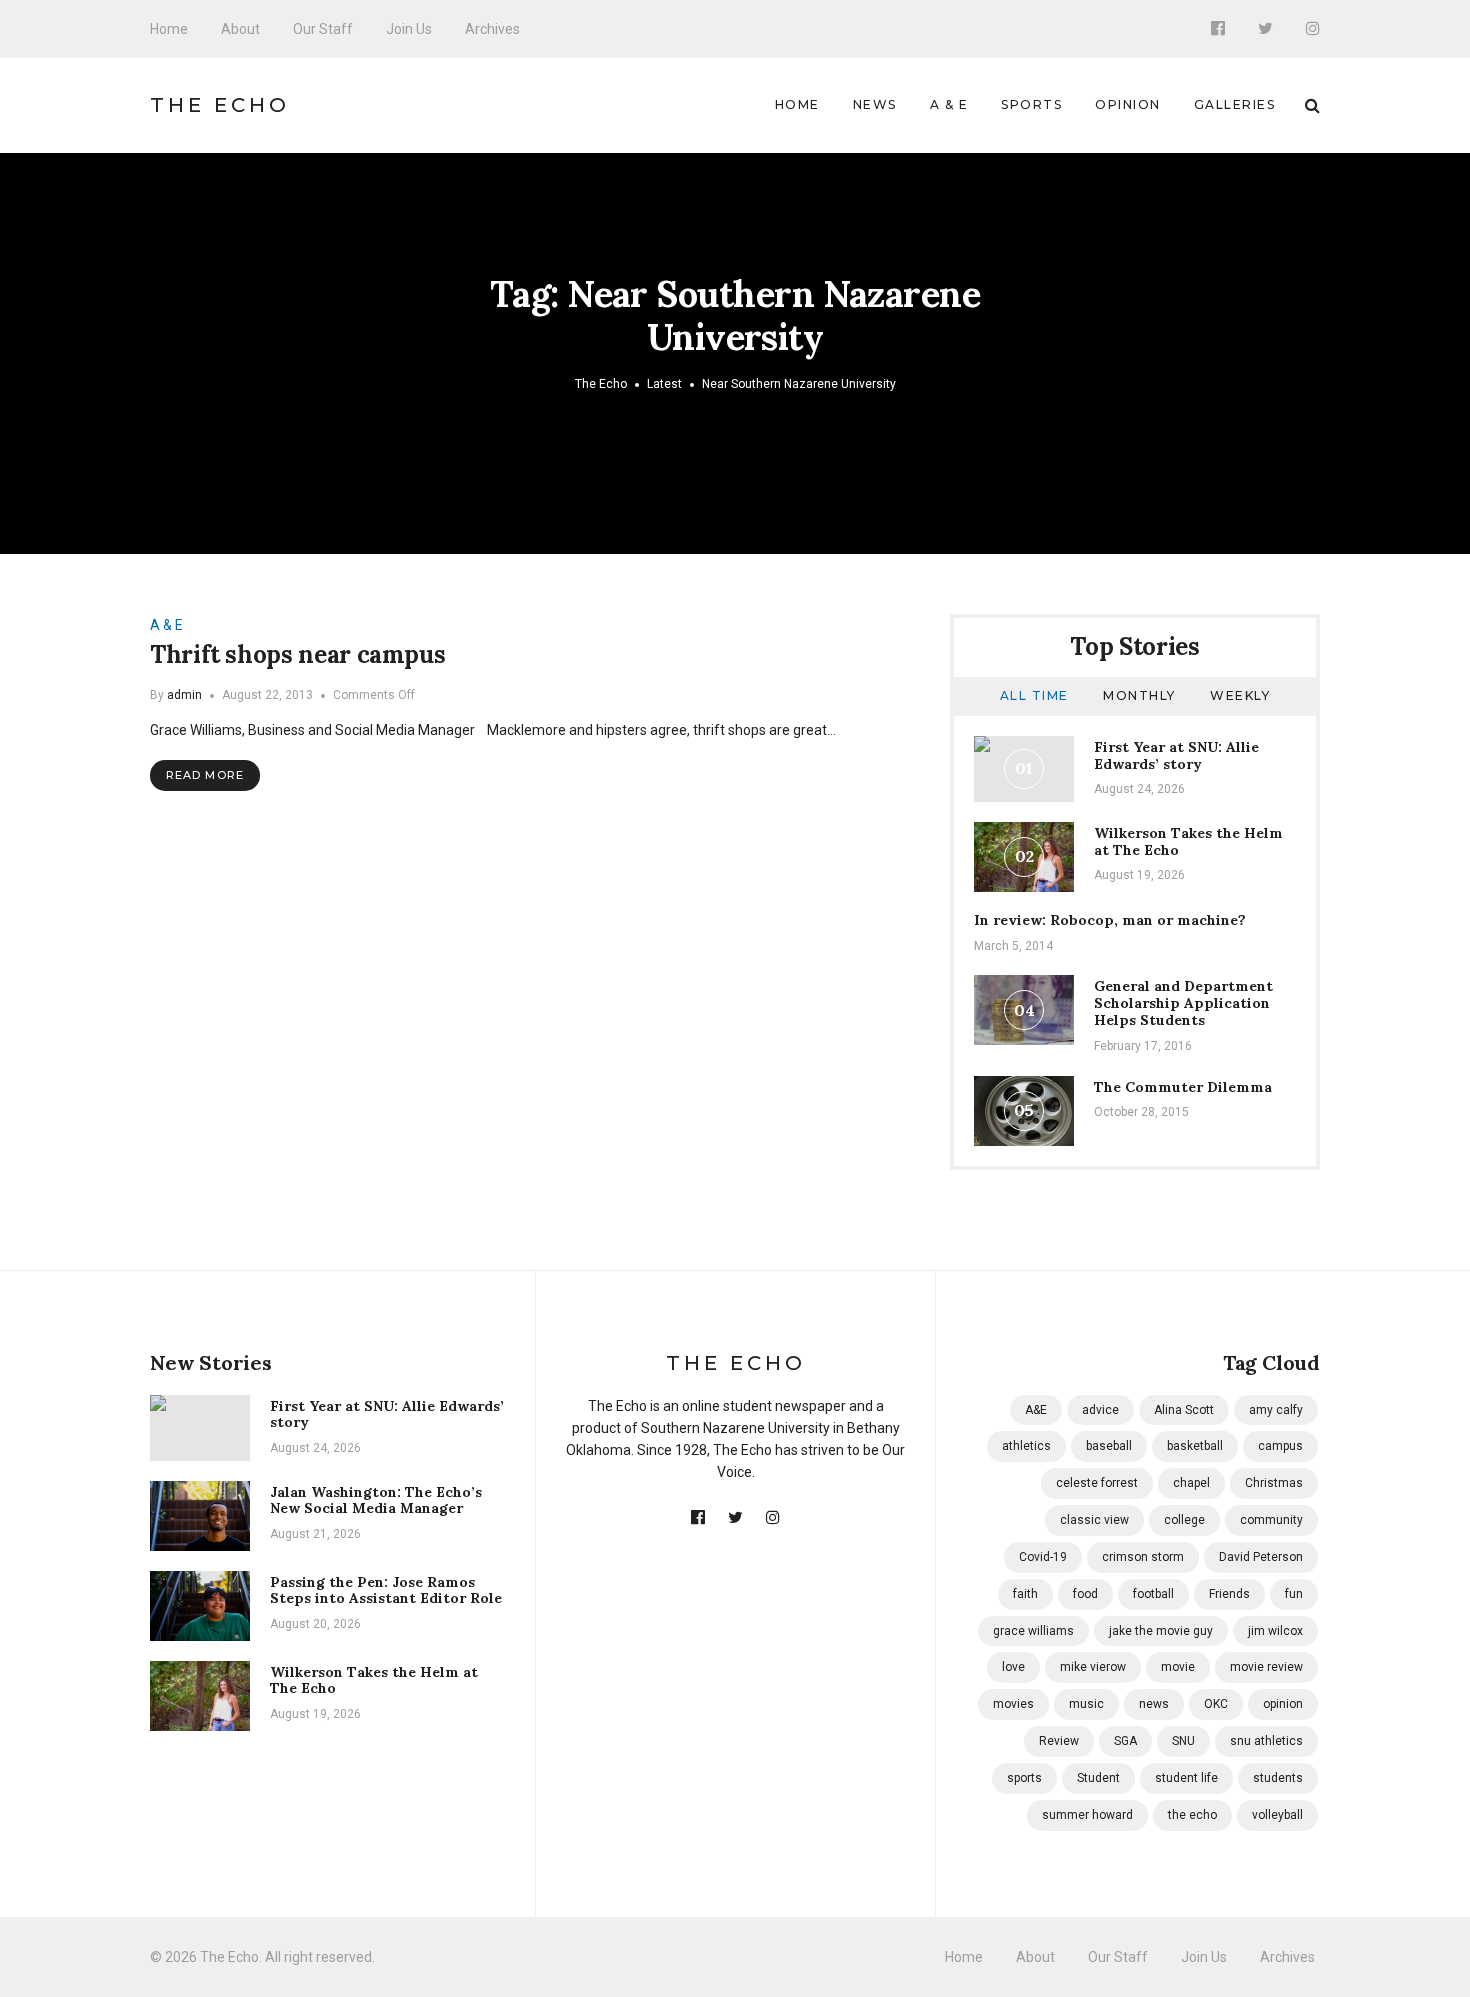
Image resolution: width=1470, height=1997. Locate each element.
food (1085, 1594)
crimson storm (1143, 1557)
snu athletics (1266, 1741)
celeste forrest (1097, 1483)
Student (1098, 1778)
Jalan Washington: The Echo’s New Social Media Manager (376, 1500)
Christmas (1274, 1483)
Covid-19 (1043, 1557)
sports (1024, 1778)
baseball (1109, 1446)
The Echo (220, 105)
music (1086, 1704)
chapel (1191, 1483)
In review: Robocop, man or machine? (1110, 920)
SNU (1183, 1741)
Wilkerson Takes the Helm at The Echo (1188, 841)
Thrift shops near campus (297, 654)
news (1154, 1704)
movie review (1266, 1667)
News (875, 104)
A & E (949, 104)
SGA (1125, 1741)
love (1013, 1667)
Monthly (1139, 695)
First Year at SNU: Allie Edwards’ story (1176, 755)
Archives (492, 29)
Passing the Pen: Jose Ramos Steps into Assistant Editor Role (386, 1590)
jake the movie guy (1161, 1631)
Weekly (1240, 695)
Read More (205, 775)
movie (1178, 1667)
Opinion (1128, 104)
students (1278, 1778)
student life (1186, 1778)
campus (1280, 1446)
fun (1294, 1594)
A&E (1036, 1410)
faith (1025, 1594)
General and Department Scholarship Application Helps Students (1183, 1003)
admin (184, 695)
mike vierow (1093, 1667)
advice (1100, 1410)
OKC (1216, 1704)
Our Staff (323, 29)
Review (1059, 1741)
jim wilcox (1275, 1631)
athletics (1026, 1446)
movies (1013, 1704)
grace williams (1033, 1631)
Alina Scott (1184, 1410)
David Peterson (1261, 1557)
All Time (1034, 695)
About (240, 29)
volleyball (1277, 1815)
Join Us (409, 29)
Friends (1229, 1594)
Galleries (1235, 104)
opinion (1283, 1704)
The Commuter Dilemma (1183, 1087)
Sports (1031, 104)
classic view (1094, 1520)
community (1271, 1520)
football (1153, 1594)
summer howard (1087, 1815)
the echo (1192, 1815)
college (1184, 1520)
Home (169, 29)
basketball (1195, 1446)
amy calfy (1276, 1410)
